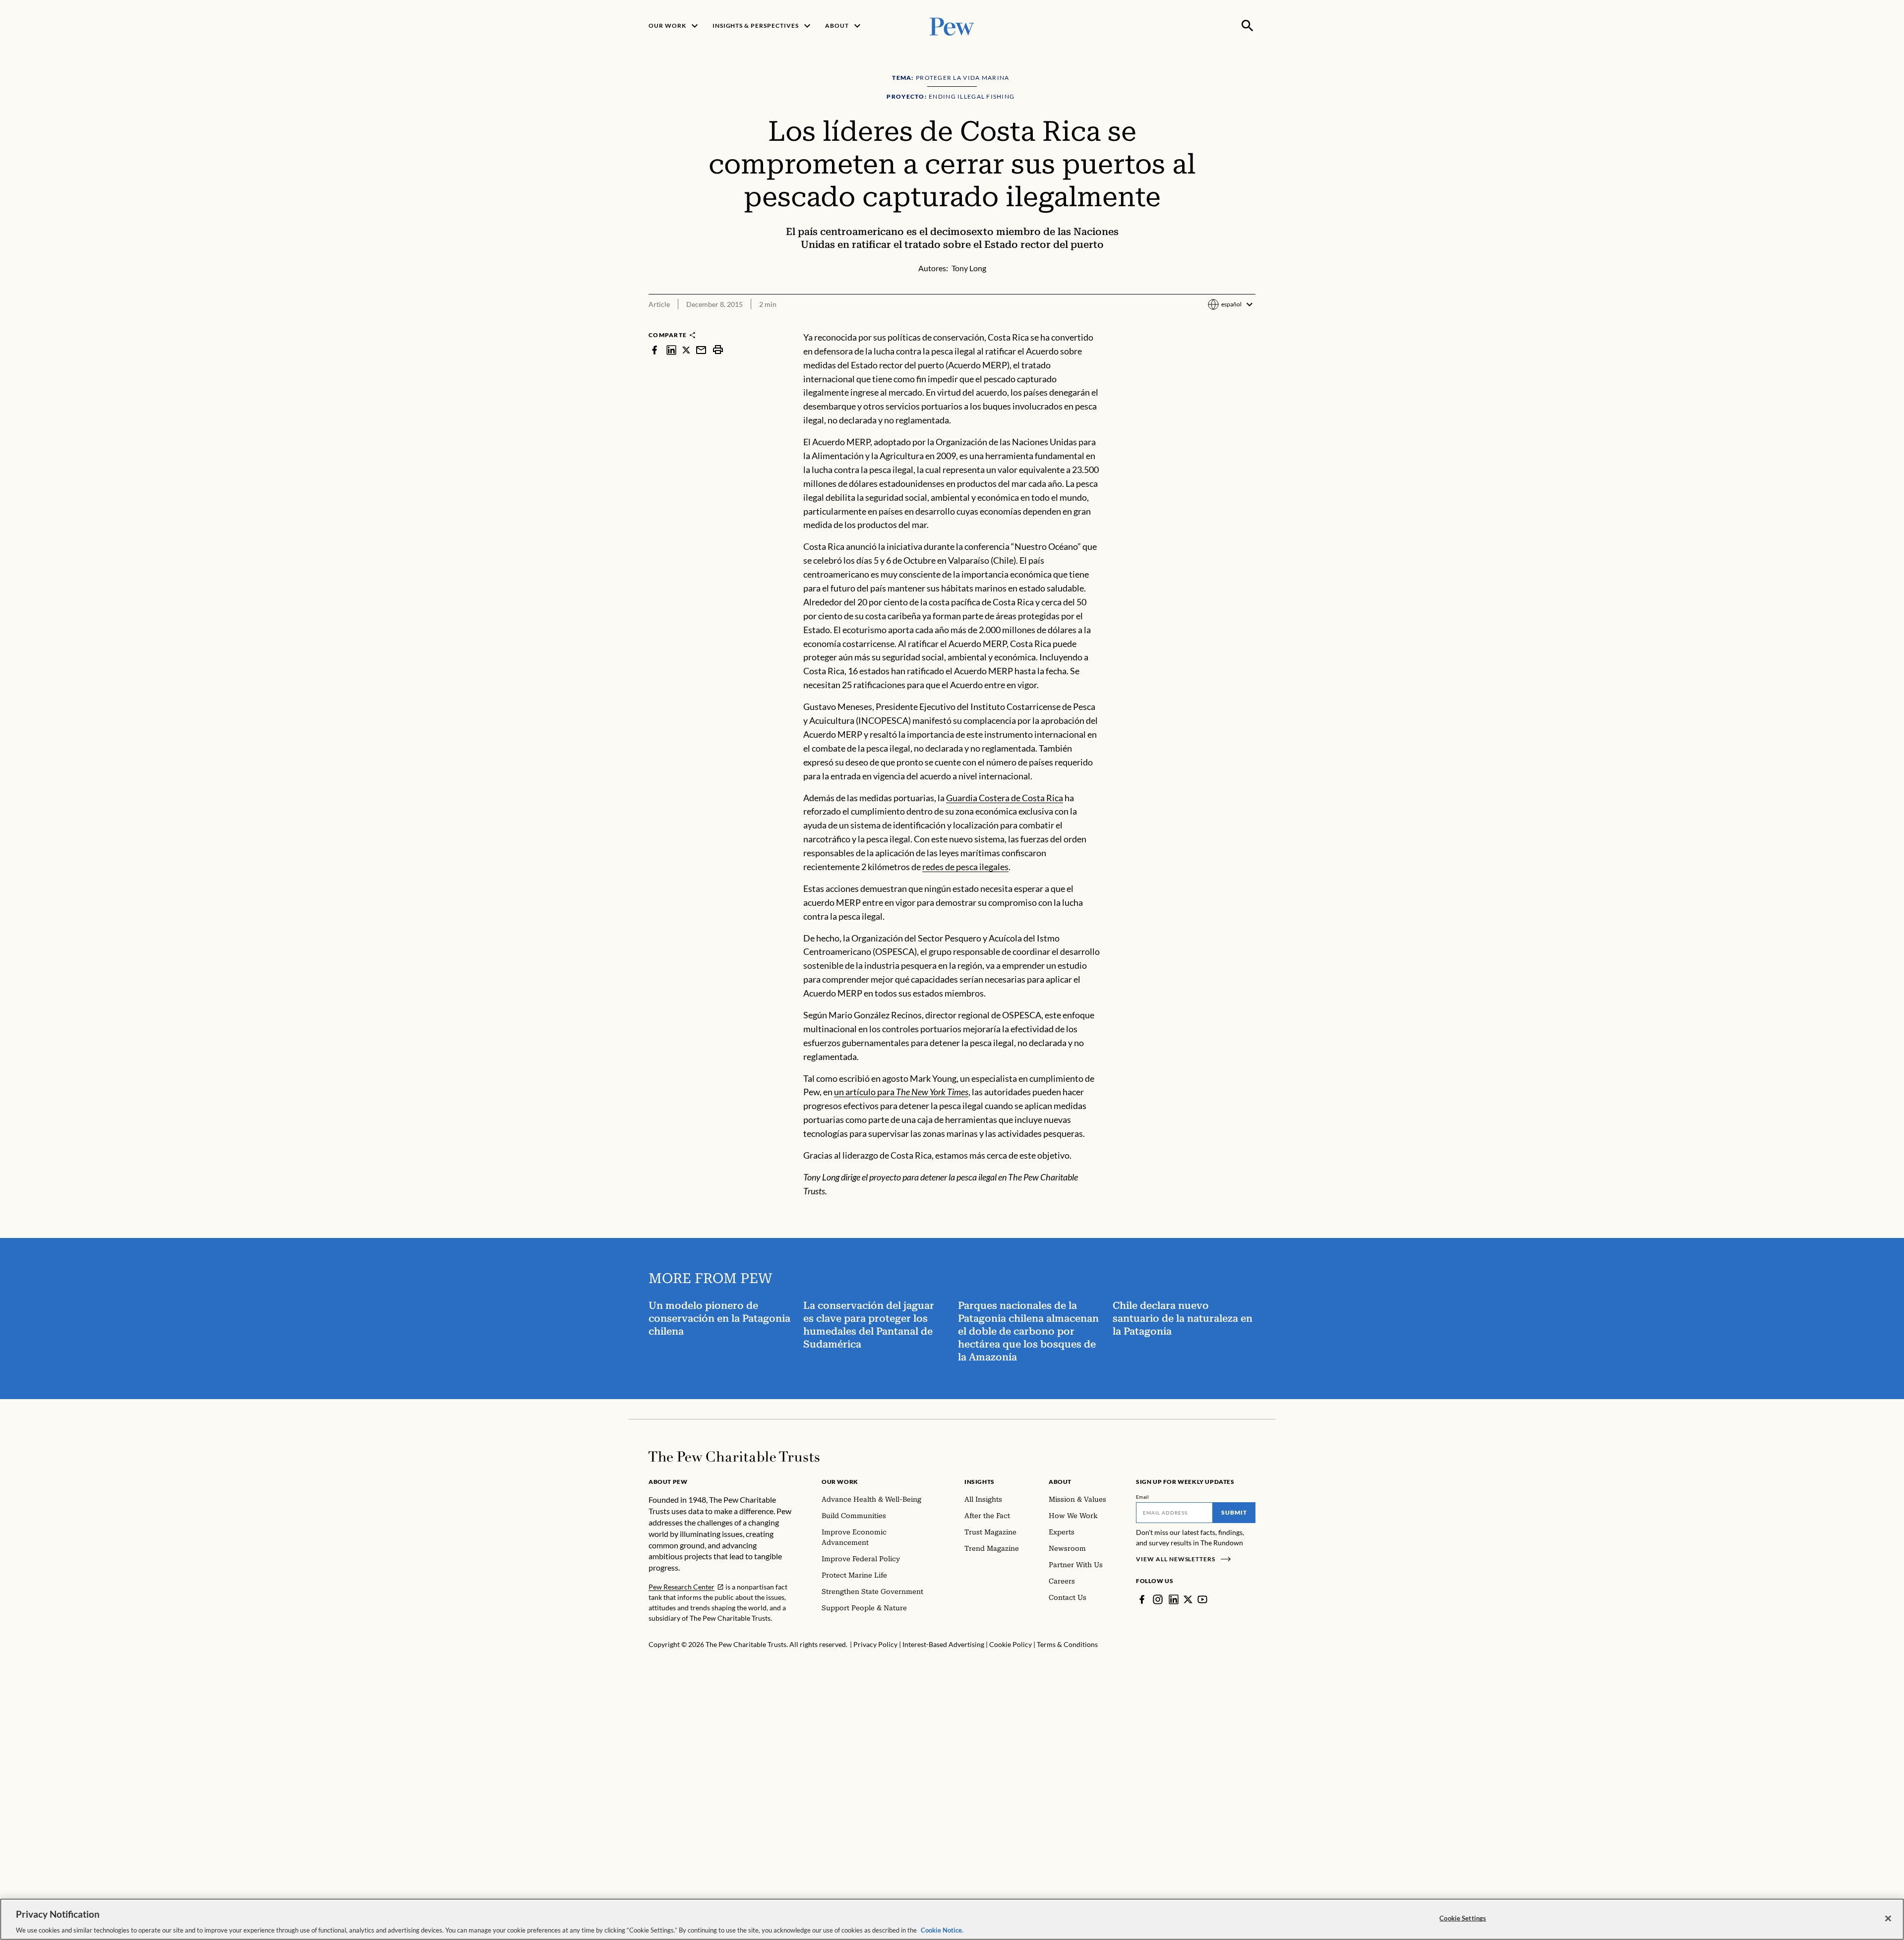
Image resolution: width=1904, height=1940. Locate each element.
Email (1143, 1497)
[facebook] (654, 350)
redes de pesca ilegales (965, 867)
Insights (980, 1482)
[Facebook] (1142, 1599)
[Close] (1888, 1918)
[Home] (734, 1457)
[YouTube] (1202, 1599)
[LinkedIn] (1174, 1599)
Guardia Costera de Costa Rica (1005, 798)
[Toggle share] (1249, 324)
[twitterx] (686, 350)
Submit (1234, 1512)
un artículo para (901, 1092)
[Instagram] (1158, 1599)
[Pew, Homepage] (952, 26)
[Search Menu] (1248, 26)
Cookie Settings (1463, 1918)
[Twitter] (1188, 1599)
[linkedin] (671, 350)
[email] (701, 350)
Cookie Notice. (942, 1930)
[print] (718, 350)
